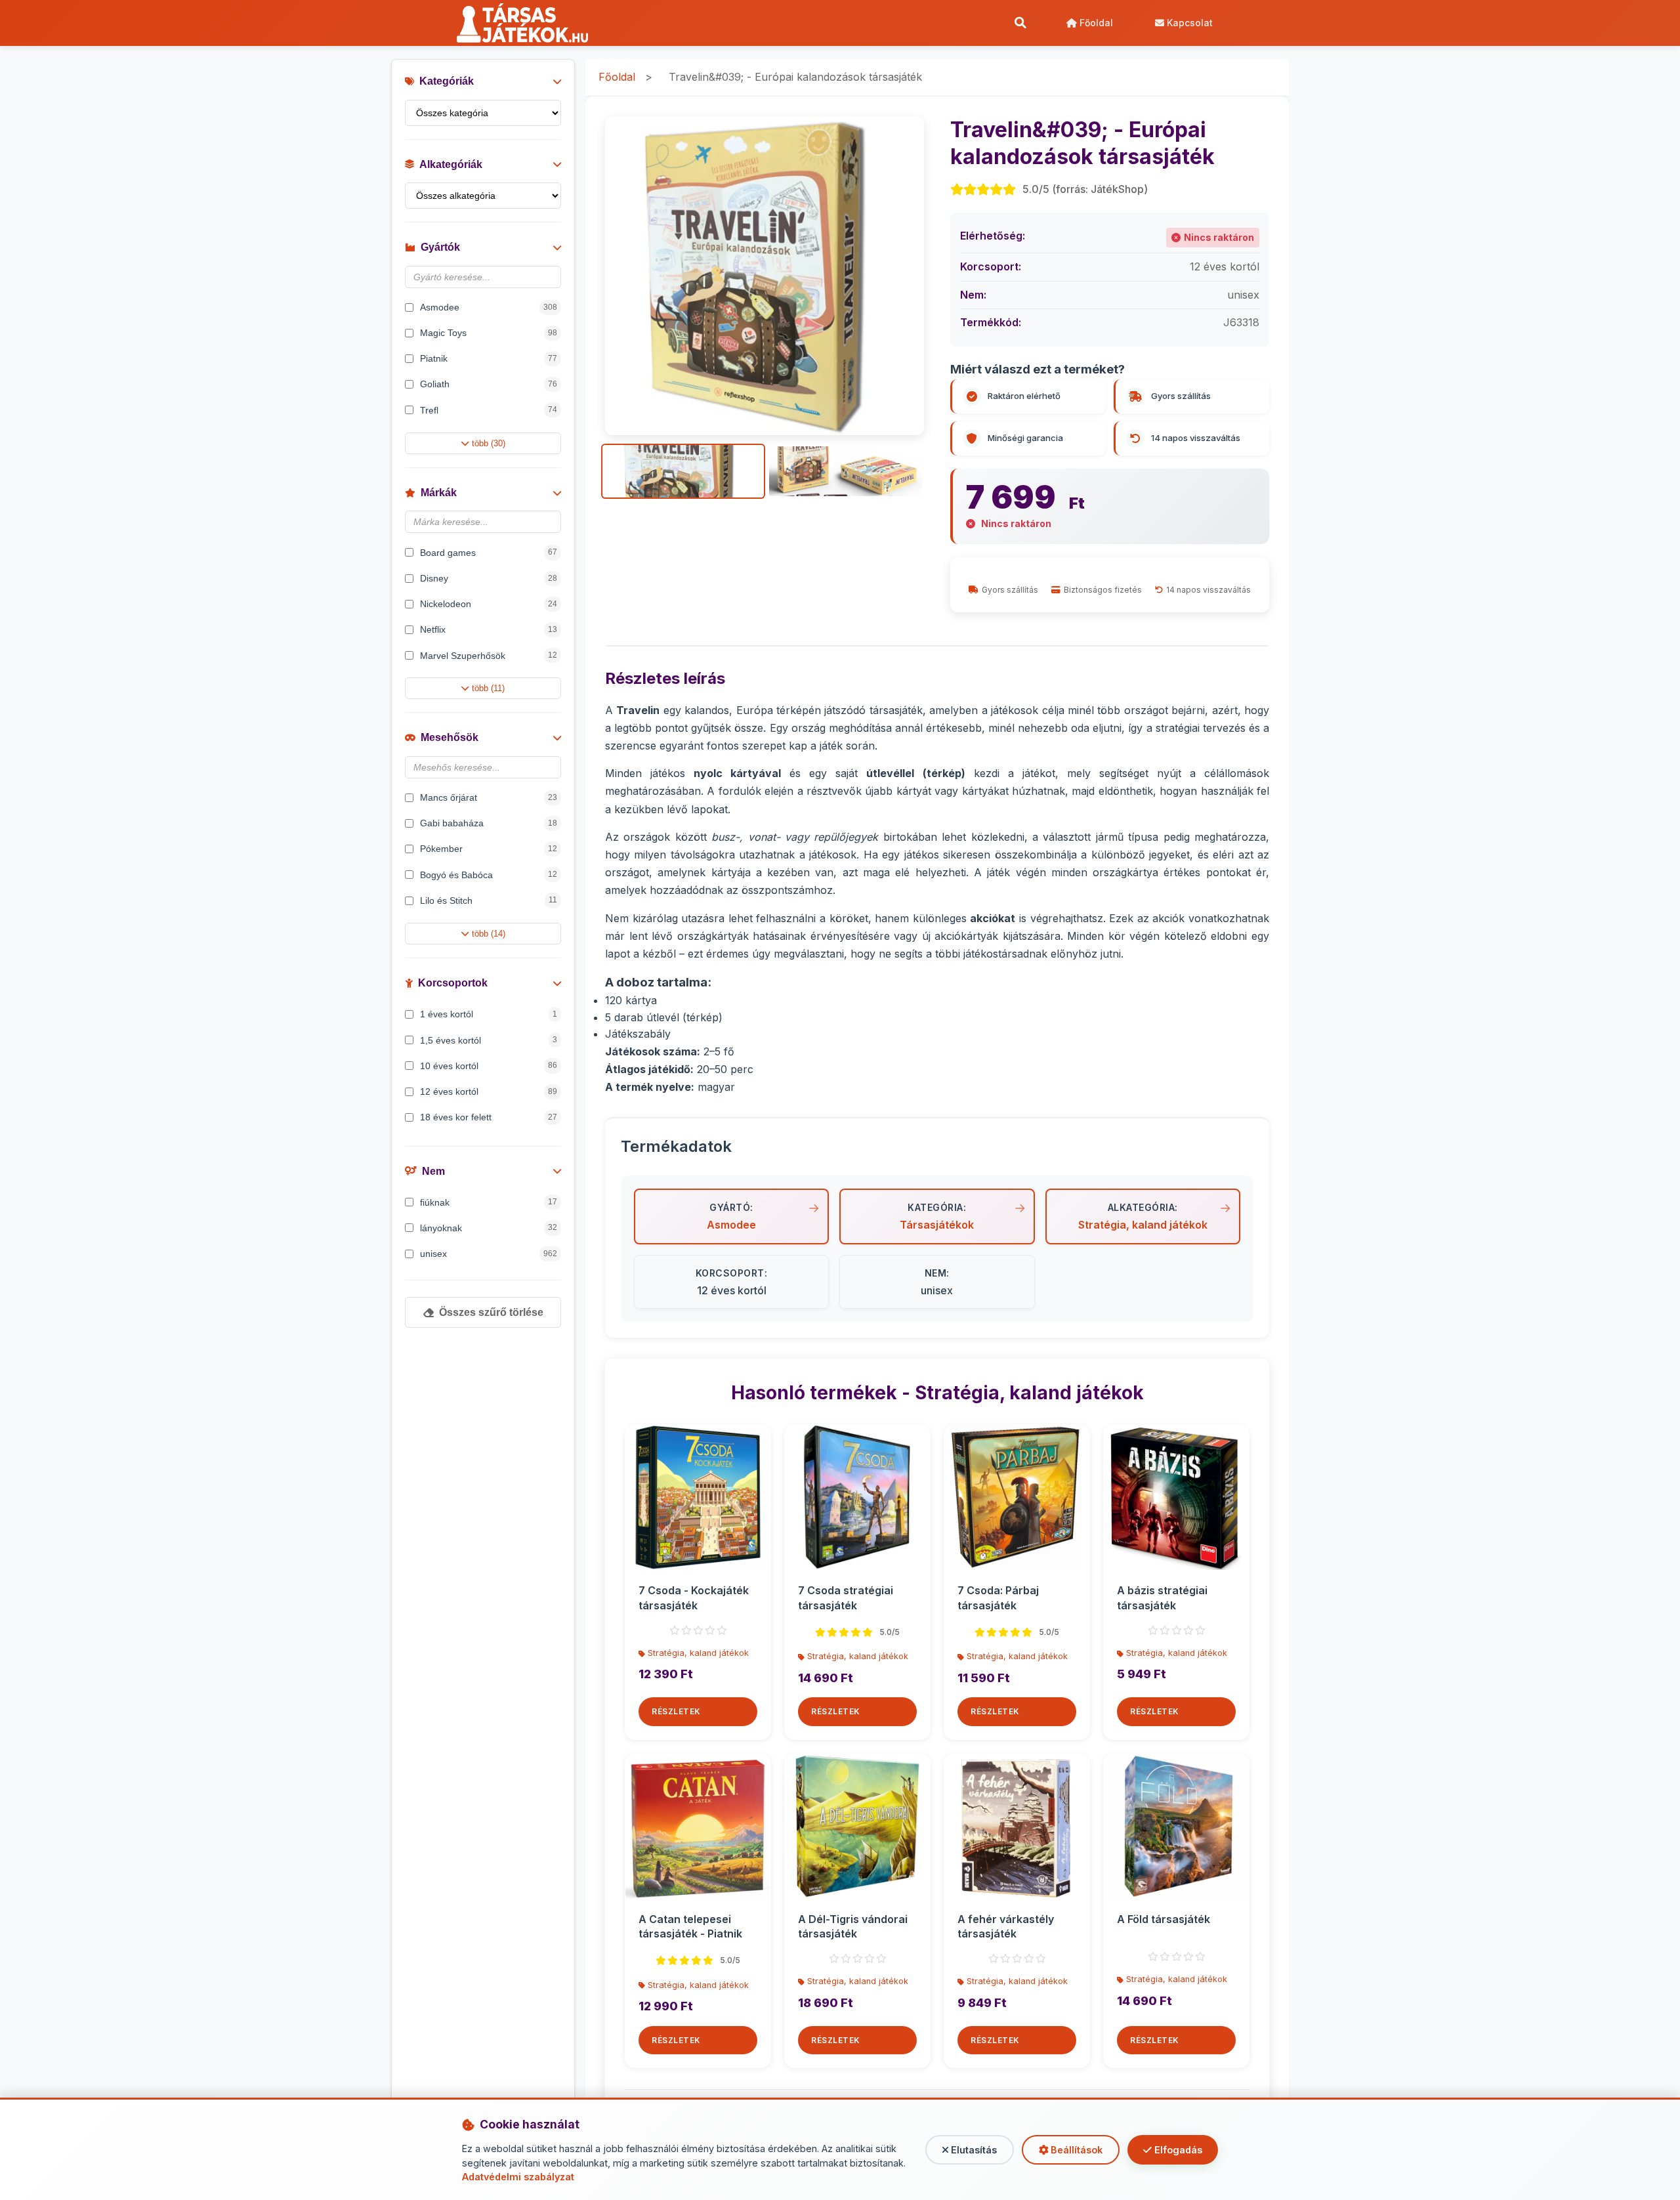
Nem (433, 1171)
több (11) (488, 688)
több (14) (489, 934)
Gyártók (440, 247)
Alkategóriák (451, 164)
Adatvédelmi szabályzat (518, 2177)
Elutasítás (973, 2150)
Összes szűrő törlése (491, 1312)
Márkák (439, 493)
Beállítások (1075, 2150)
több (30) (489, 443)
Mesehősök (450, 737)
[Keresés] (1020, 23)
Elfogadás (1177, 2150)
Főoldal (1095, 23)
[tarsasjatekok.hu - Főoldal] (527, 23)
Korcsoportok (453, 983)
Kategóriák (447, 81)
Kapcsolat (1188, 23)
